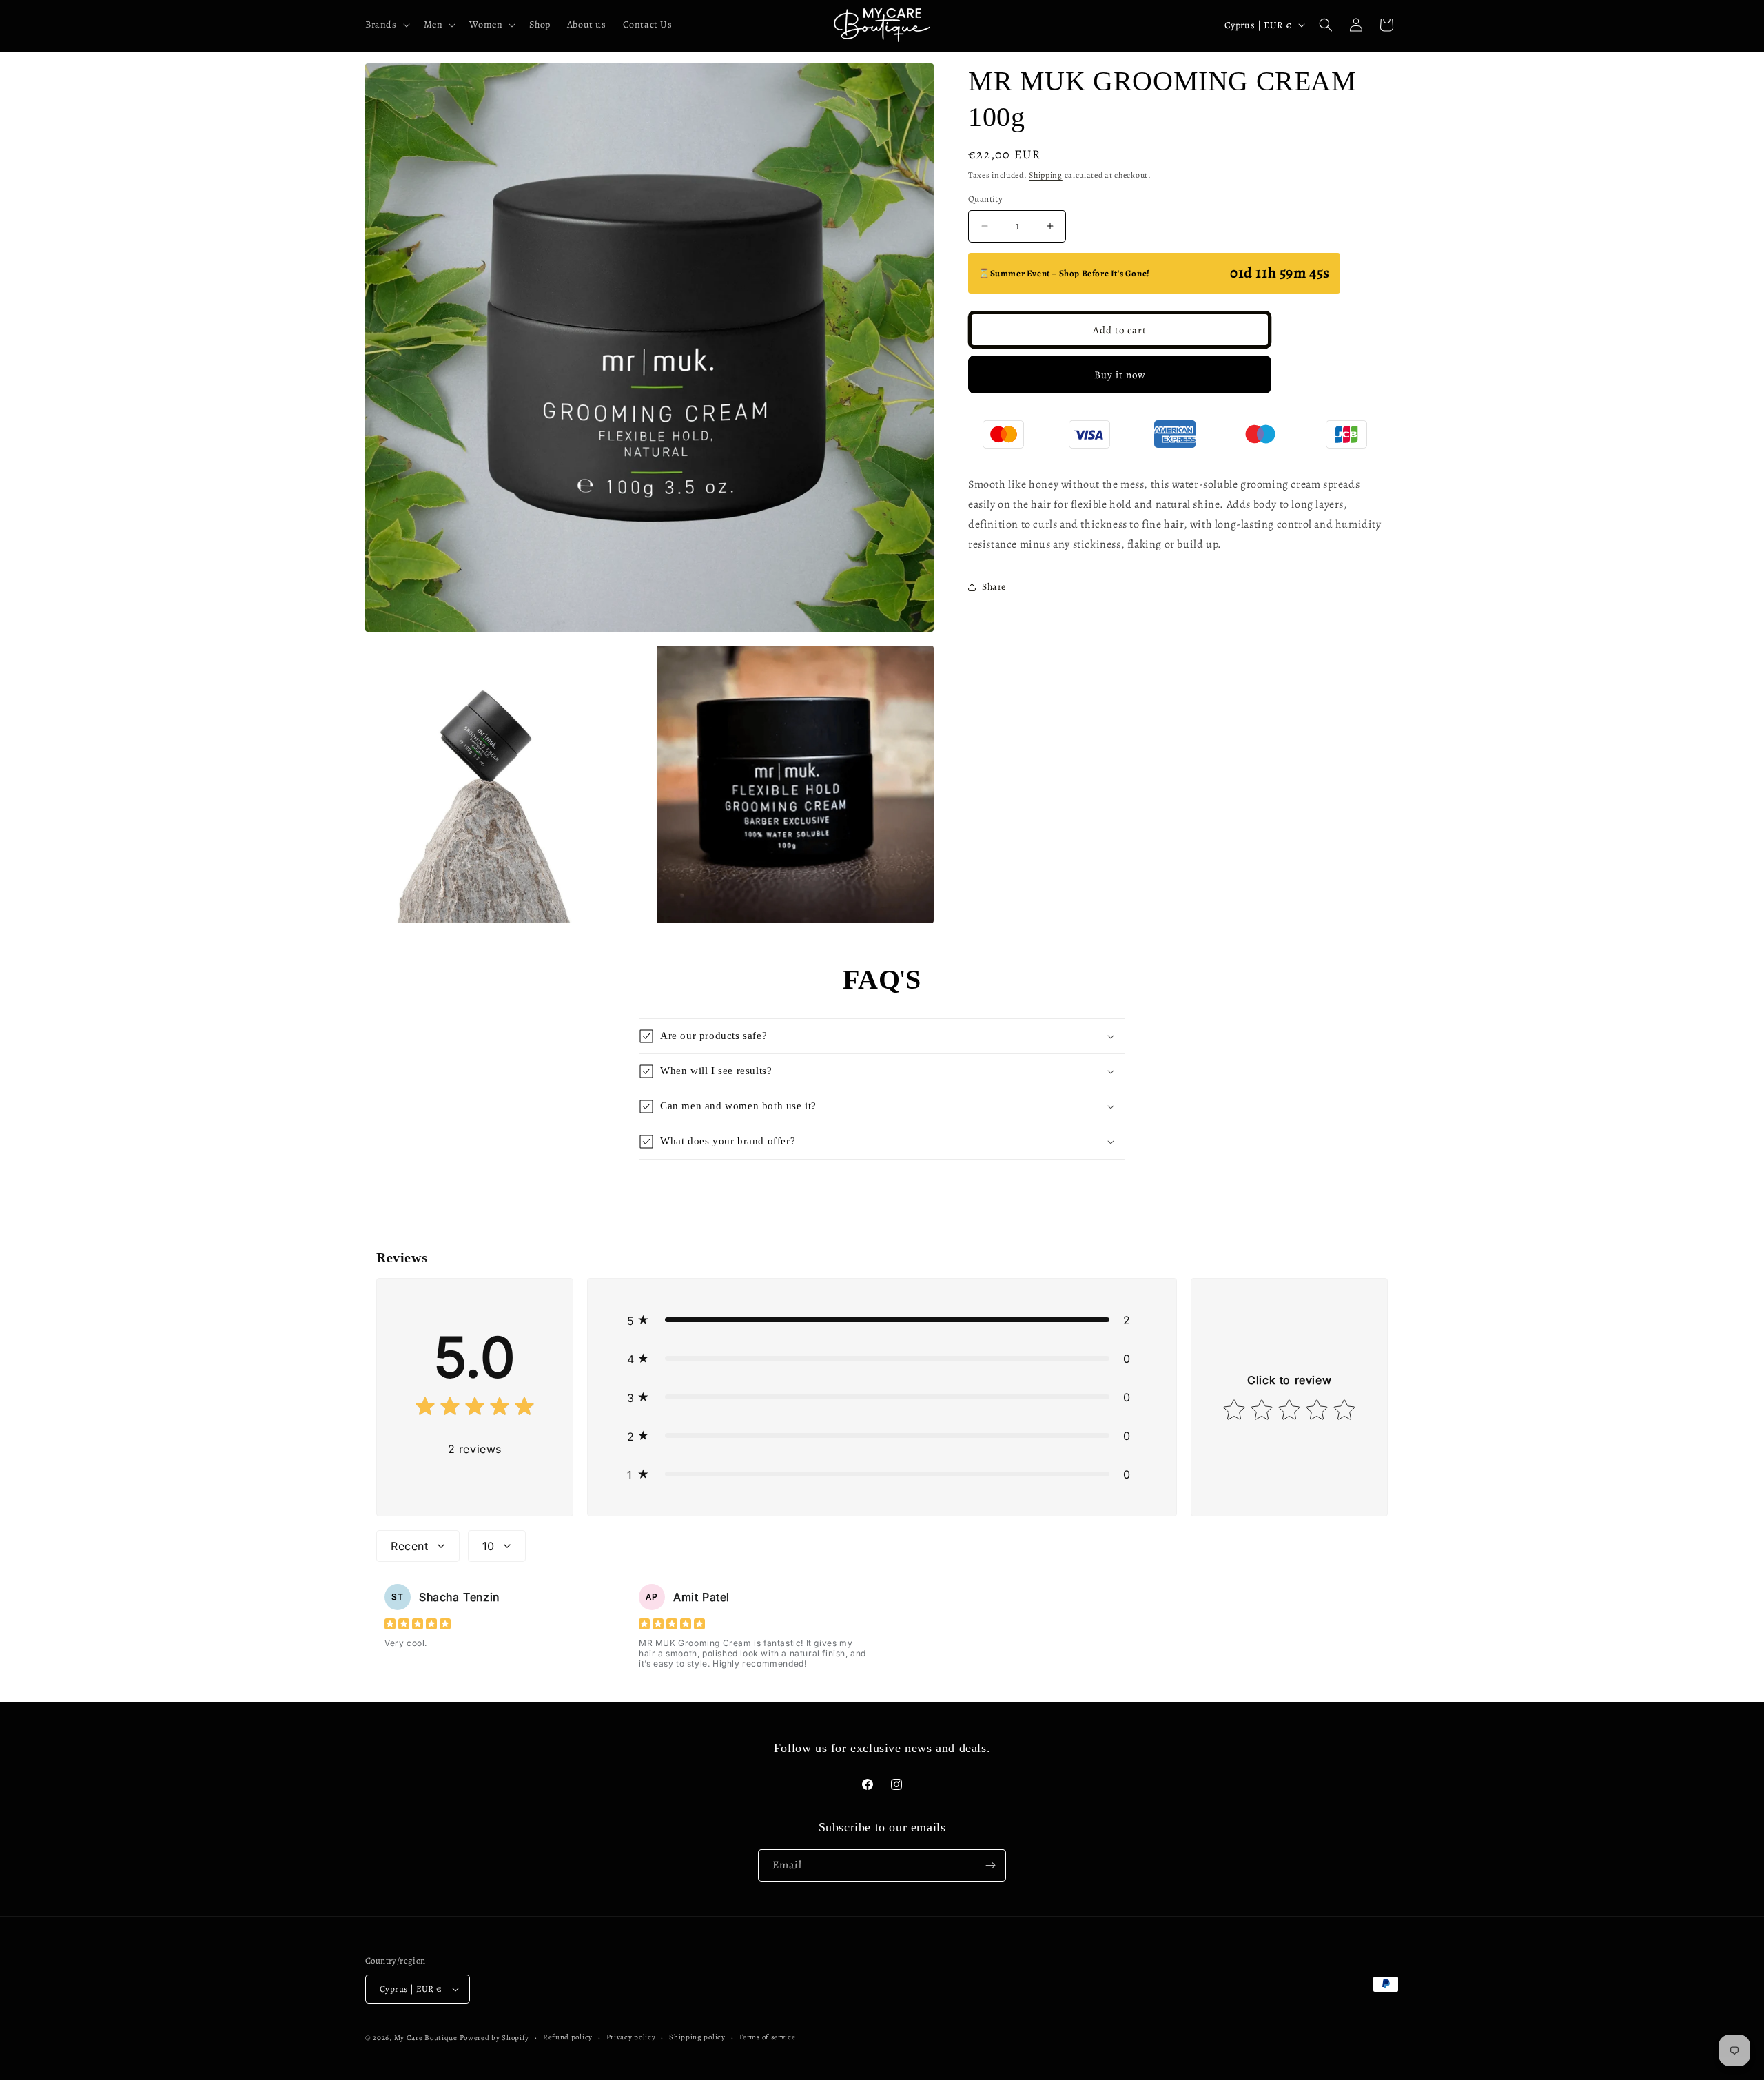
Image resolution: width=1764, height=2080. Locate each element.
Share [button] (994, 587)
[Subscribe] (990, 1865)
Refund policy (568, 2037)
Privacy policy (631, 2037)
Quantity (985, 199)
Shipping (1046, 175)
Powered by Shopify (495, 2038)
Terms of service (767, 2037)
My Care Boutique (427, 2038)
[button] (386, 25)
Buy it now (1120, 375)
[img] (475, 1409)
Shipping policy (697, 2037)
